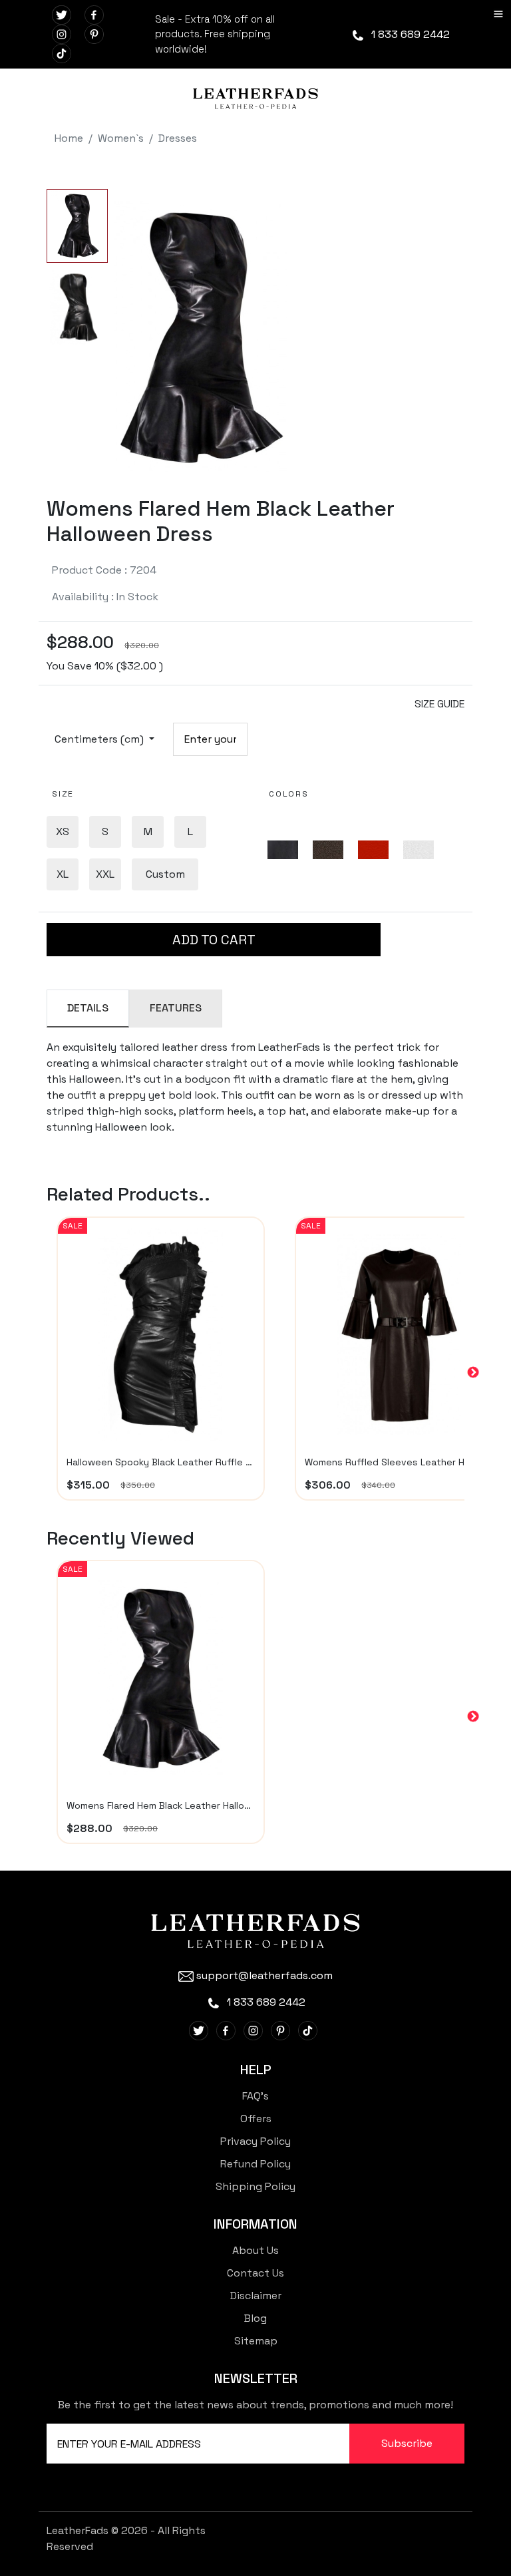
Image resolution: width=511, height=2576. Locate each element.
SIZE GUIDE (439, 704)
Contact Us (255, 2273)
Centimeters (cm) (100, 739)
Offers (256, 2118)
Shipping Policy (255, 2186)
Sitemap (256, 2341)
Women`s (121, 138)
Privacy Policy (255, 2141)
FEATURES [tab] (176, 1008)
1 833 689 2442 (409, 34)
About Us (255, 2250)
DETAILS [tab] (88, 1008)
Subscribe (407, 2443)
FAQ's (255, 2096)
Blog (255, 2318)
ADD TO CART (214, 940)
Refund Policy (255, 2164)
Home (69, 138)
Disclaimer (256, 2296)
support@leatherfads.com (264, 1975)
